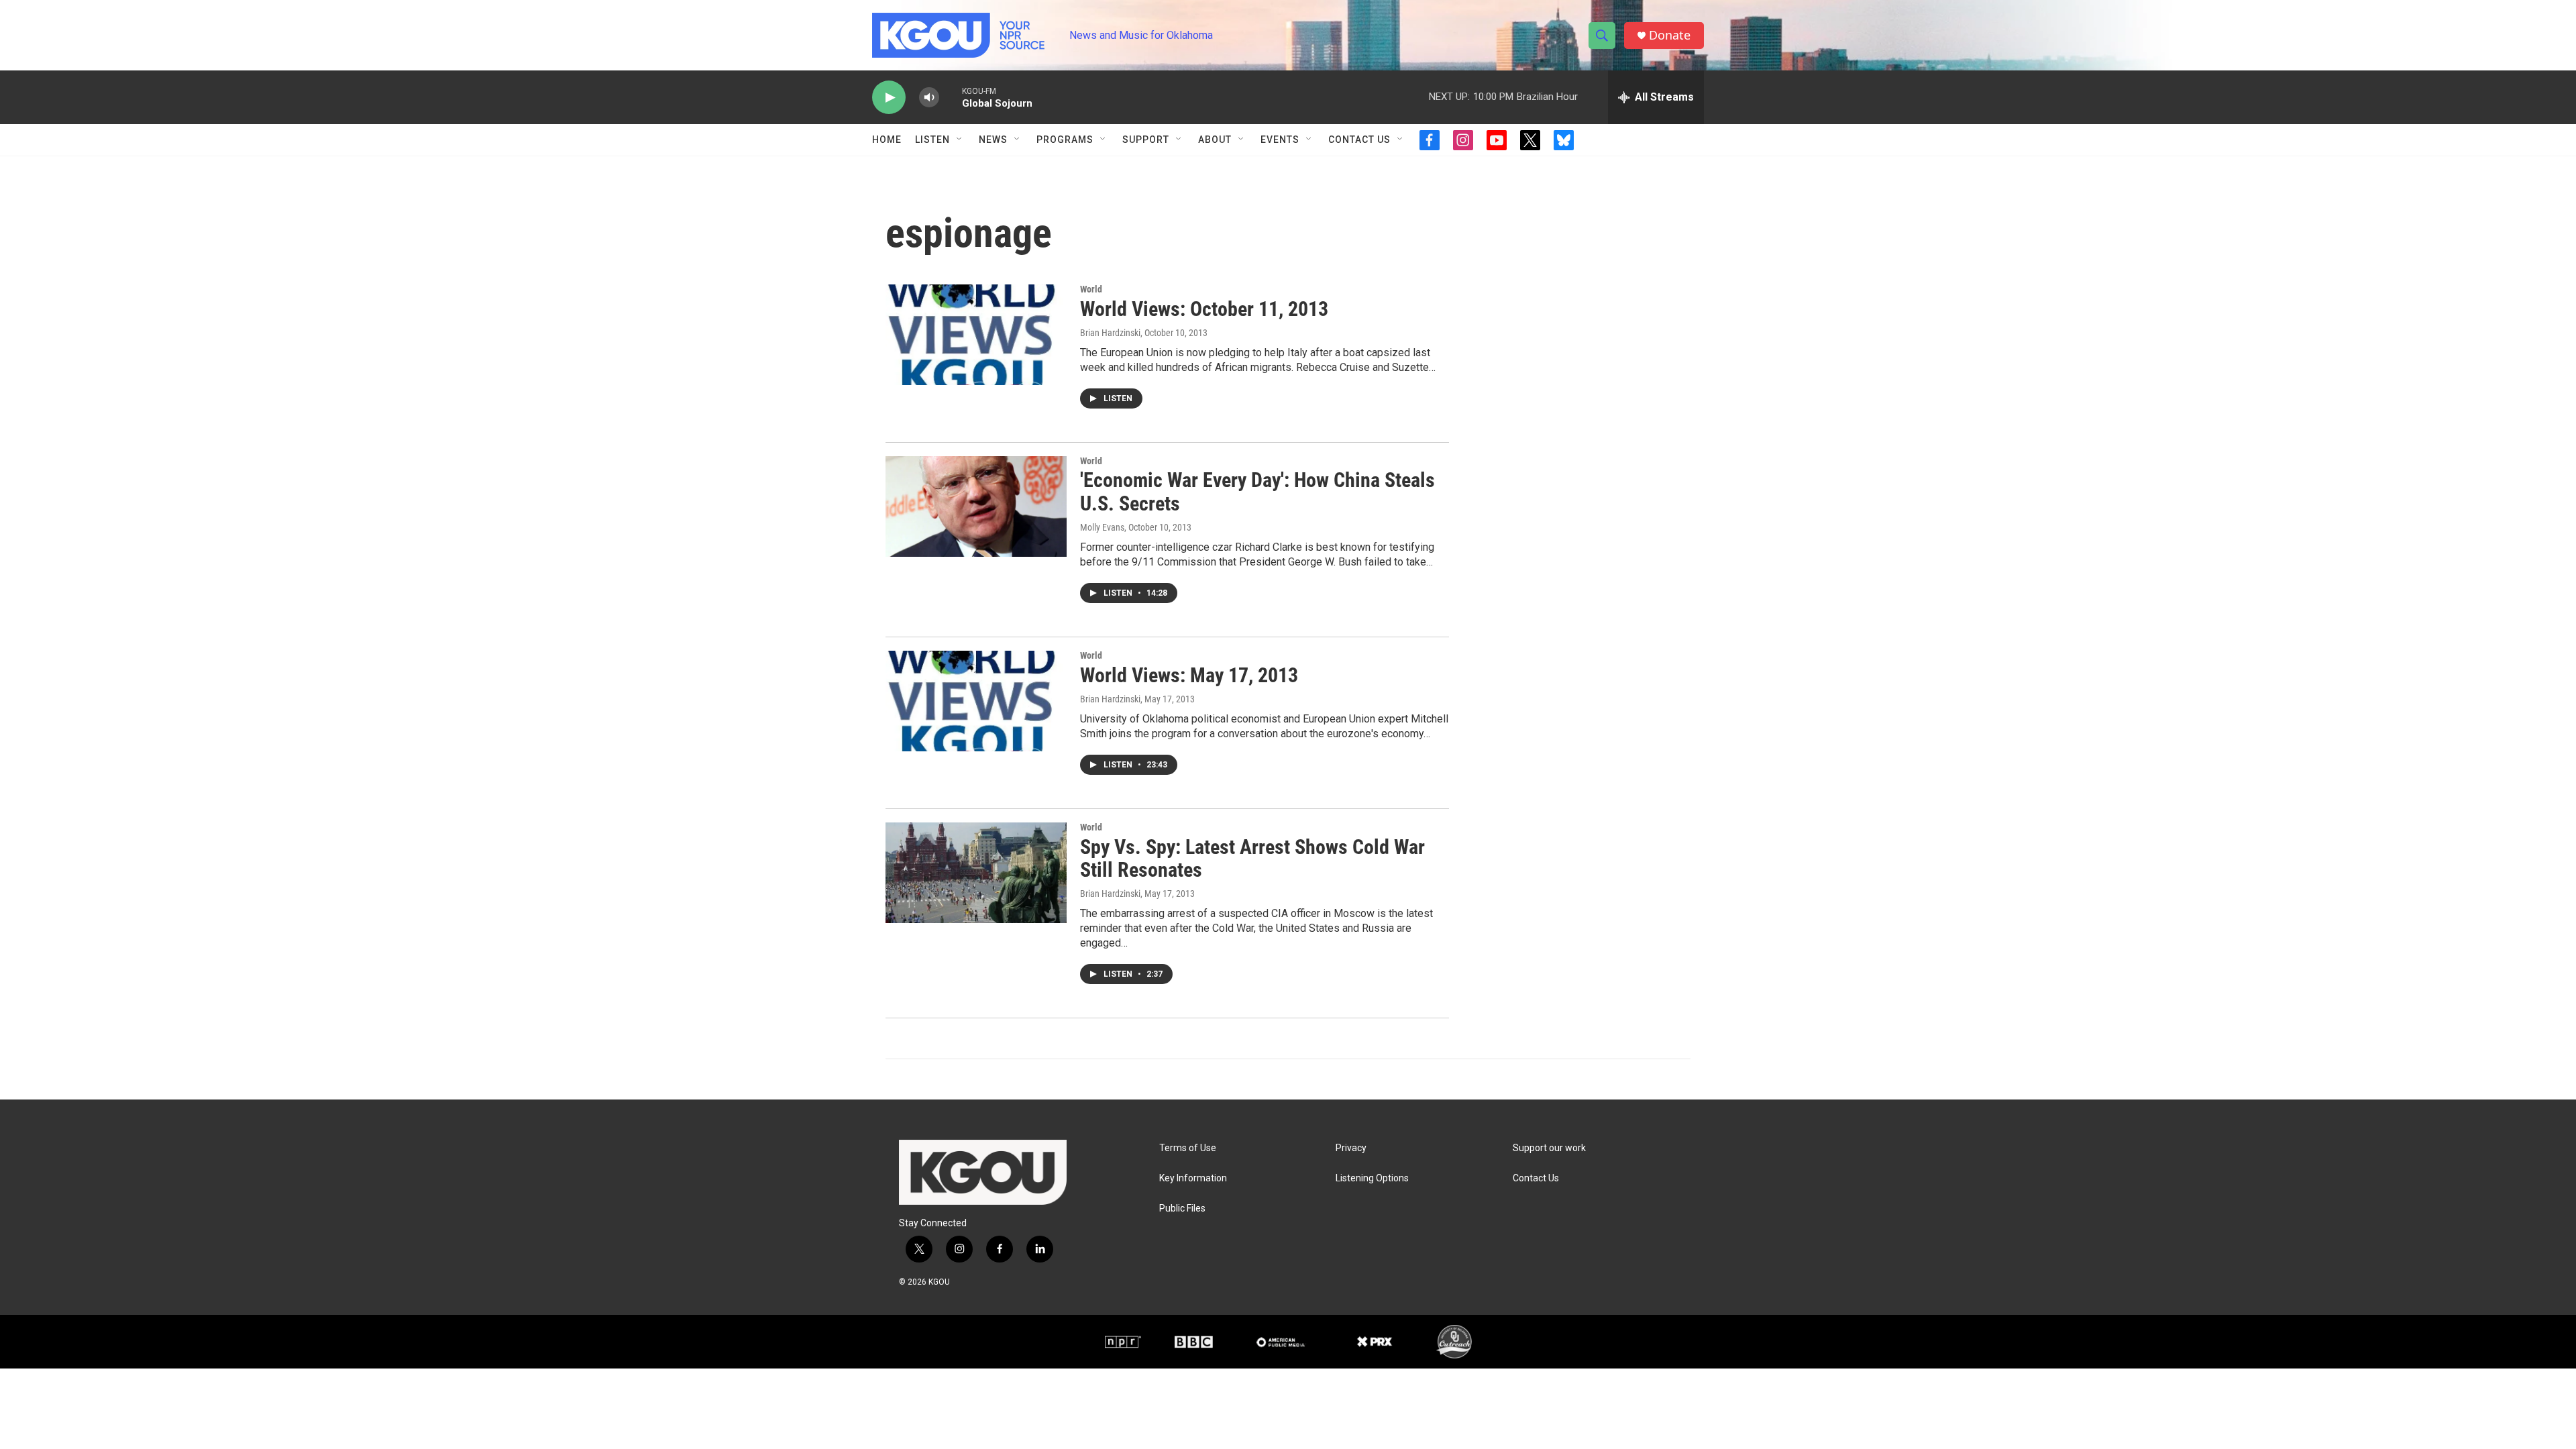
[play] (889, 98)
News (993, 140)
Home (887, 140)
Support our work (1549, 1148)
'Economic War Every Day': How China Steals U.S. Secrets (1257, 492)
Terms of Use (1188, 1148)
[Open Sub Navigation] (960, 140)
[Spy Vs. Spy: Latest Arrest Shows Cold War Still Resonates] (976, 873)
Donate (1670, 35)
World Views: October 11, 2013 (1204, 309)
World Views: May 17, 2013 (1189, 675)
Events (1280, 140)
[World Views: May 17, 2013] (976, 701)
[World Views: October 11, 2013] (976, 335)
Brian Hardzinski (1110, 333)
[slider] (951, 97)
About (1215, 140)
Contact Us (1359, 140)
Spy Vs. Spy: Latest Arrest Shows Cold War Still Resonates (1252, 859)
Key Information (1193, 1178)
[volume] (929, 98)
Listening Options (1372, 1178)
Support (1146, 140)
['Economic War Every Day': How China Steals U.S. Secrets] (976, 506)
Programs (1065, 140)
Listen (932, 140)
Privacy (1351, 1148)
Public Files (1182, 1209)
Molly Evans (1102, 527)
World (1091, 289)
